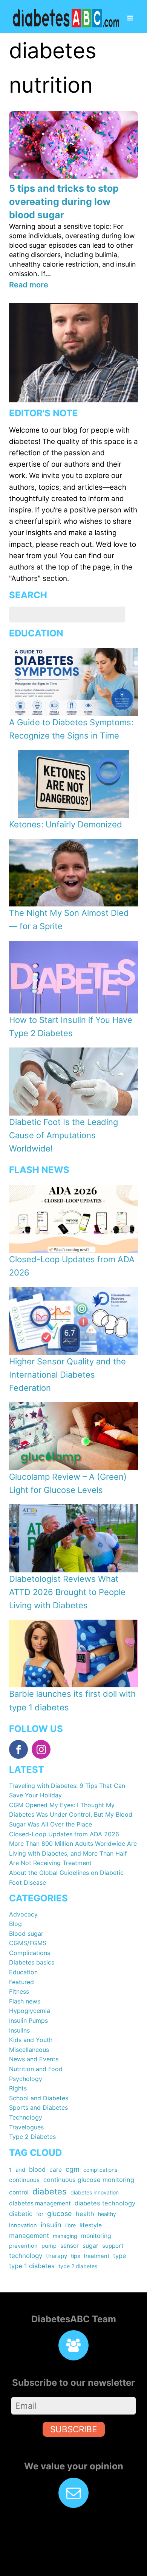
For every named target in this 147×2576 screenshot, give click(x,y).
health (85, 2214)
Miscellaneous (29, 2050)
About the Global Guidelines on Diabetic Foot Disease (66, 1878)
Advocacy (23, 1914)
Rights (18, 2088)
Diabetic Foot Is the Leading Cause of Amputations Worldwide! (64, 1135)
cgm (73, 2169)
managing (65, 2236)
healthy (107, 2214)
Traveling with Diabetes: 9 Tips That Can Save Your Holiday (67, 1791)
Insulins (19, 2030)
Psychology (26, 2079)
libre (70, 2225)
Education (23, 1972)
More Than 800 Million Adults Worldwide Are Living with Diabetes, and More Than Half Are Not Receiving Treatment (73, 1853)
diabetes (50, 2191)
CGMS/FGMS (28, 1943)
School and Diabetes (39, 2098)
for (40, 2214)
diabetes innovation (95, 2192)
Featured (21, 1982)
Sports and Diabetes (38, 2107)
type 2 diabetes (78, 2266)
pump (49, 2246)
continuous (24, 2180)
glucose (60, 2214)
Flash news (25, 2001)
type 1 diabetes (32, 2266)
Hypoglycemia (30, 2011)
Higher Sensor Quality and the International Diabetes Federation (67, 1375)
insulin (51, 2225)
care (56, 2170)
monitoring (96, 2236)
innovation (23, 2225)
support (113, 2246)
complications (100, 2170)
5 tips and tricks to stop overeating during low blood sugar (64, 202)
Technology (26, 2117)
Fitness (19, 1991)
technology (26, 2256)
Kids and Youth (31, 2040)
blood (37, 2169)
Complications (30, 1953)
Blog (15, 1924)
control (19, 2192)
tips (75, 2256)
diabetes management (40, 2203)
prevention (23, 2246)
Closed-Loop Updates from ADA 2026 (64, 1834)
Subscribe (74, 2429)
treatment (96, 2256)
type (119, 2256)
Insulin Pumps (28, 2020)
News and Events (34, 2059)
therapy (57, 2256)
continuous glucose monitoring (89, 2180)
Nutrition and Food (36, 2069)
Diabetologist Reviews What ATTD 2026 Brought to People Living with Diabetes (67, 1592)
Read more (29, 285)
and (20, 2170)
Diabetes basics (32, 1962)
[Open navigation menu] (130, 19)
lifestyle (91, 2225)
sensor (70, 2246)
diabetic (21, 2214)
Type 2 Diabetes (32, 2137)
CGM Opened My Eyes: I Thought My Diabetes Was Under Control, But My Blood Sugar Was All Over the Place (71, 1815)
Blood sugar (26, 1934)
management (29, 2235)
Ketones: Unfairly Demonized (66, 824)
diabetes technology (105, 2203)
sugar (90, 2246)
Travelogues (26, 2127)
